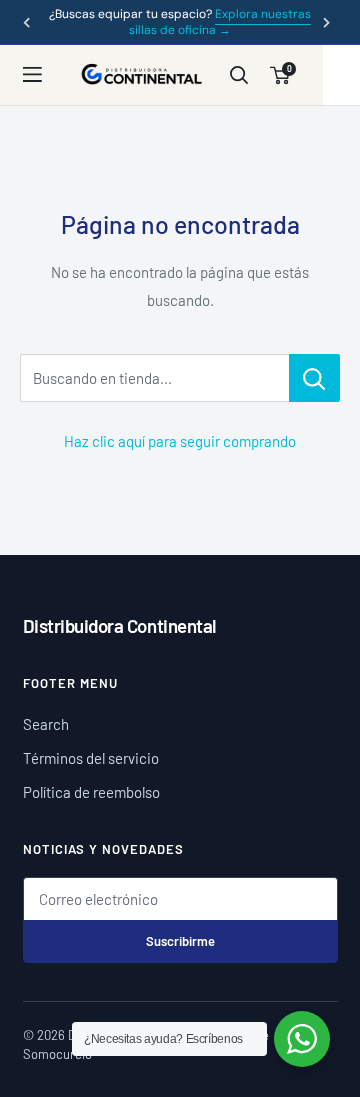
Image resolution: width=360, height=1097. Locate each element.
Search (46, 724)
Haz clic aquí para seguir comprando (180, 441)
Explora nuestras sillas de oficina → (220, 22)
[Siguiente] (326, 22)
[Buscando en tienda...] (314, 378)
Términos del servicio (91, 758)
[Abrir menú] (43, 74)
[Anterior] (26, 22)
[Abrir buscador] (238, 75)
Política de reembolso (91, 792)
